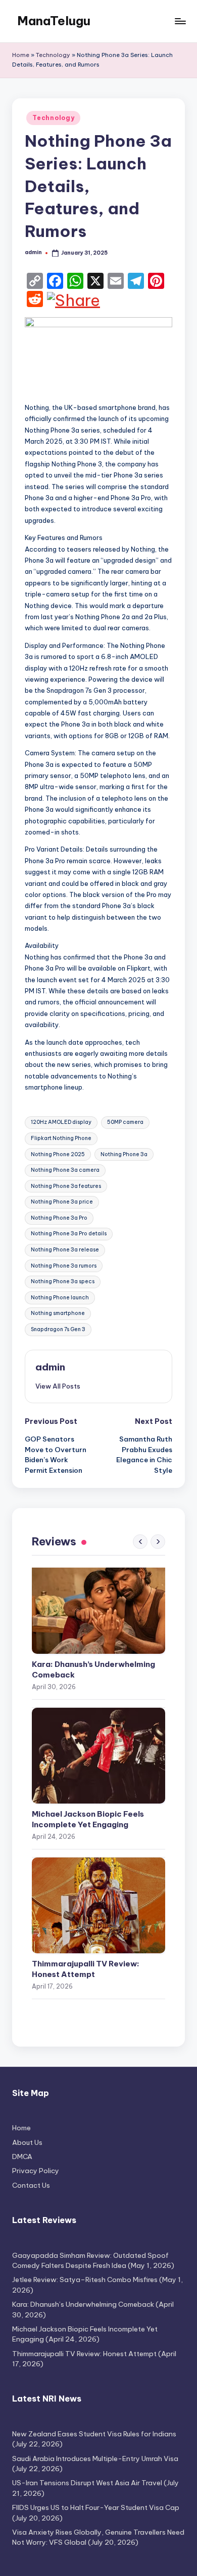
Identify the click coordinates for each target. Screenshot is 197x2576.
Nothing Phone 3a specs (63, 1281)
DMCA (22, 2156)
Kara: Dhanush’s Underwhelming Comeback (93, 1669)
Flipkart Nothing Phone (61, 1138)
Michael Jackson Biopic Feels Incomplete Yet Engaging (88, 1819)
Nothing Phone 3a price (62, 1202)
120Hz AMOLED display (61, 1122)
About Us (27, 2142)
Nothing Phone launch (60, 1298)
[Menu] (180, 21)
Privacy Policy (36, 2171)
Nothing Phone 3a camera (65, 1170)
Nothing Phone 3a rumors (64, 1266)
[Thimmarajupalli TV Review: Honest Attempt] (98, 1905)
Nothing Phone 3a (124, 1154)
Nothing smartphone (58, 1313)
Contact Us (31, 2185)
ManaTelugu (54, 21)
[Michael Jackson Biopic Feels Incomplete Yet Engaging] (98, 1756)
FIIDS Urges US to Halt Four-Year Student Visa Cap (96, 2507)
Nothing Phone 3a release (65, 1250)
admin (50, 1367)
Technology (53, 55)
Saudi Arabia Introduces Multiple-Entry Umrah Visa (95, 2459)
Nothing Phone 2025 (58, 1154)
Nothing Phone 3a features (66, 1186)
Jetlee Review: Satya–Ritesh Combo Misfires (85, 2280)
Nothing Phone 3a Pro (59, 1218)
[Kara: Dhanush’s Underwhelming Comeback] (98, 1606)
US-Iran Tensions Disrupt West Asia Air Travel (87, 2483)
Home (21, 55)
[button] (58, 1386)
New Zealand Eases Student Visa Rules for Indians (94, 2434)
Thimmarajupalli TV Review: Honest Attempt (86, 1969)
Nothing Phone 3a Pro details (69, 1234)
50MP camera (125, 1122)
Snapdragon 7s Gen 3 (58, 1329)
